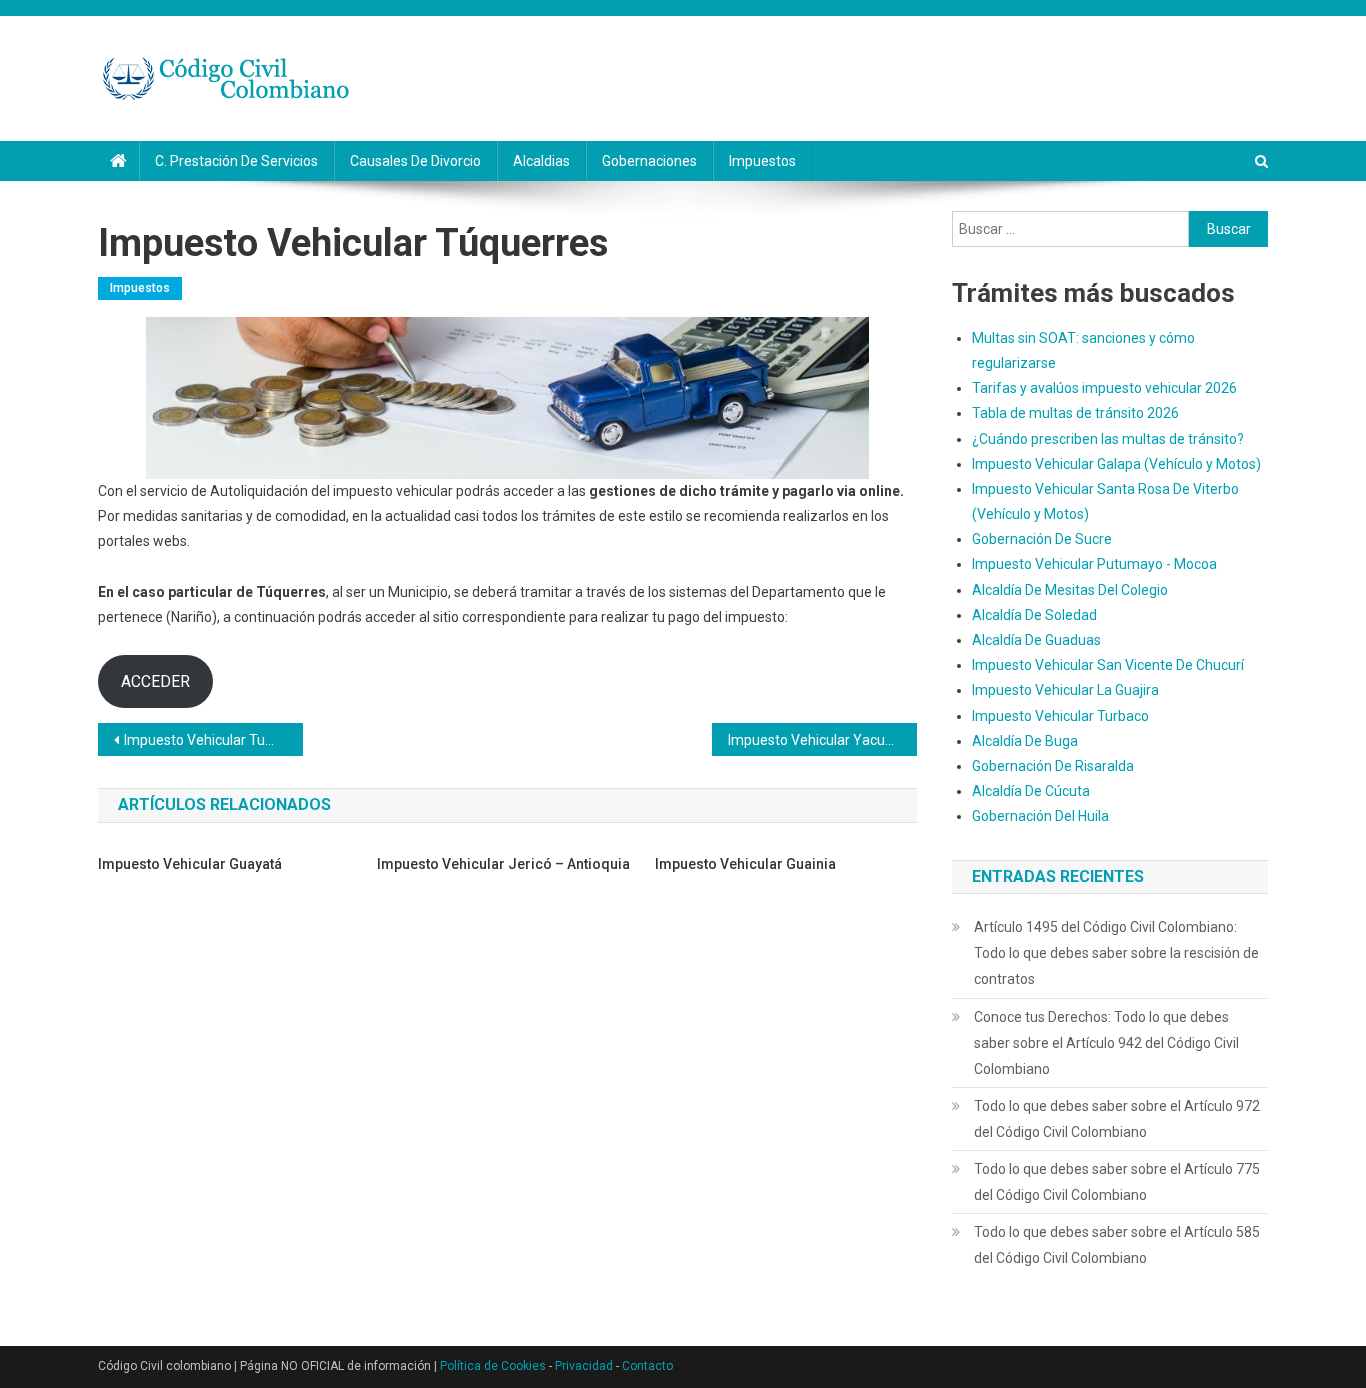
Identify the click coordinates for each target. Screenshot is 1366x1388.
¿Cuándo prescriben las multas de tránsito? (1108, 439)
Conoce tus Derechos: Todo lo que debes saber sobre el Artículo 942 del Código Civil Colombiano (1106, 1043)
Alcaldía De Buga (1025, 741)
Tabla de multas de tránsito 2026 (1075, 413)
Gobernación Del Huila (1040, 816)
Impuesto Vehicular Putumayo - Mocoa (1094, 564)
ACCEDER (155, 681)
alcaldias (541, 161)
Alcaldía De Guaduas (1036, 640)
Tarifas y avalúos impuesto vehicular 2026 (1104, 388)
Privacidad (584, 1366)
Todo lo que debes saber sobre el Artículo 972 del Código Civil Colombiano (1117, 1119)
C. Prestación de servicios (236, 161)
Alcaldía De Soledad (1034, 615)
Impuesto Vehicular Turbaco (1060, 716)
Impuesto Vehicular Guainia (745, 864)
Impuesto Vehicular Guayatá (190, 864)
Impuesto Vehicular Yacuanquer (822, 740)
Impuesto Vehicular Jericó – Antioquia (503, 864)
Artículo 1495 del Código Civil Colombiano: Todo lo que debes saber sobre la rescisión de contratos (1116, 953)
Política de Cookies (493, 1366)
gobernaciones (649, 161)
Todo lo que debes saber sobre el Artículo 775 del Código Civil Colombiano (1117, 1182)
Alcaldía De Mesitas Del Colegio (1070, 590)
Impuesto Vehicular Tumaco (212, 740)
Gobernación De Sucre (1042, 539)
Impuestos (762, 161)
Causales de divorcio (415, 161)
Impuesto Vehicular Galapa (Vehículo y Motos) (1116, 464)
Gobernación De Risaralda (1053, 766)
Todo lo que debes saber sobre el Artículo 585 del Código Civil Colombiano (1117, 1245)
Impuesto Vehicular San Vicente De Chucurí (1108, 665)
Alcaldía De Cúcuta (1031, 791)
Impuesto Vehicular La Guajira (1065, 690)
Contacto (647, 1366)
